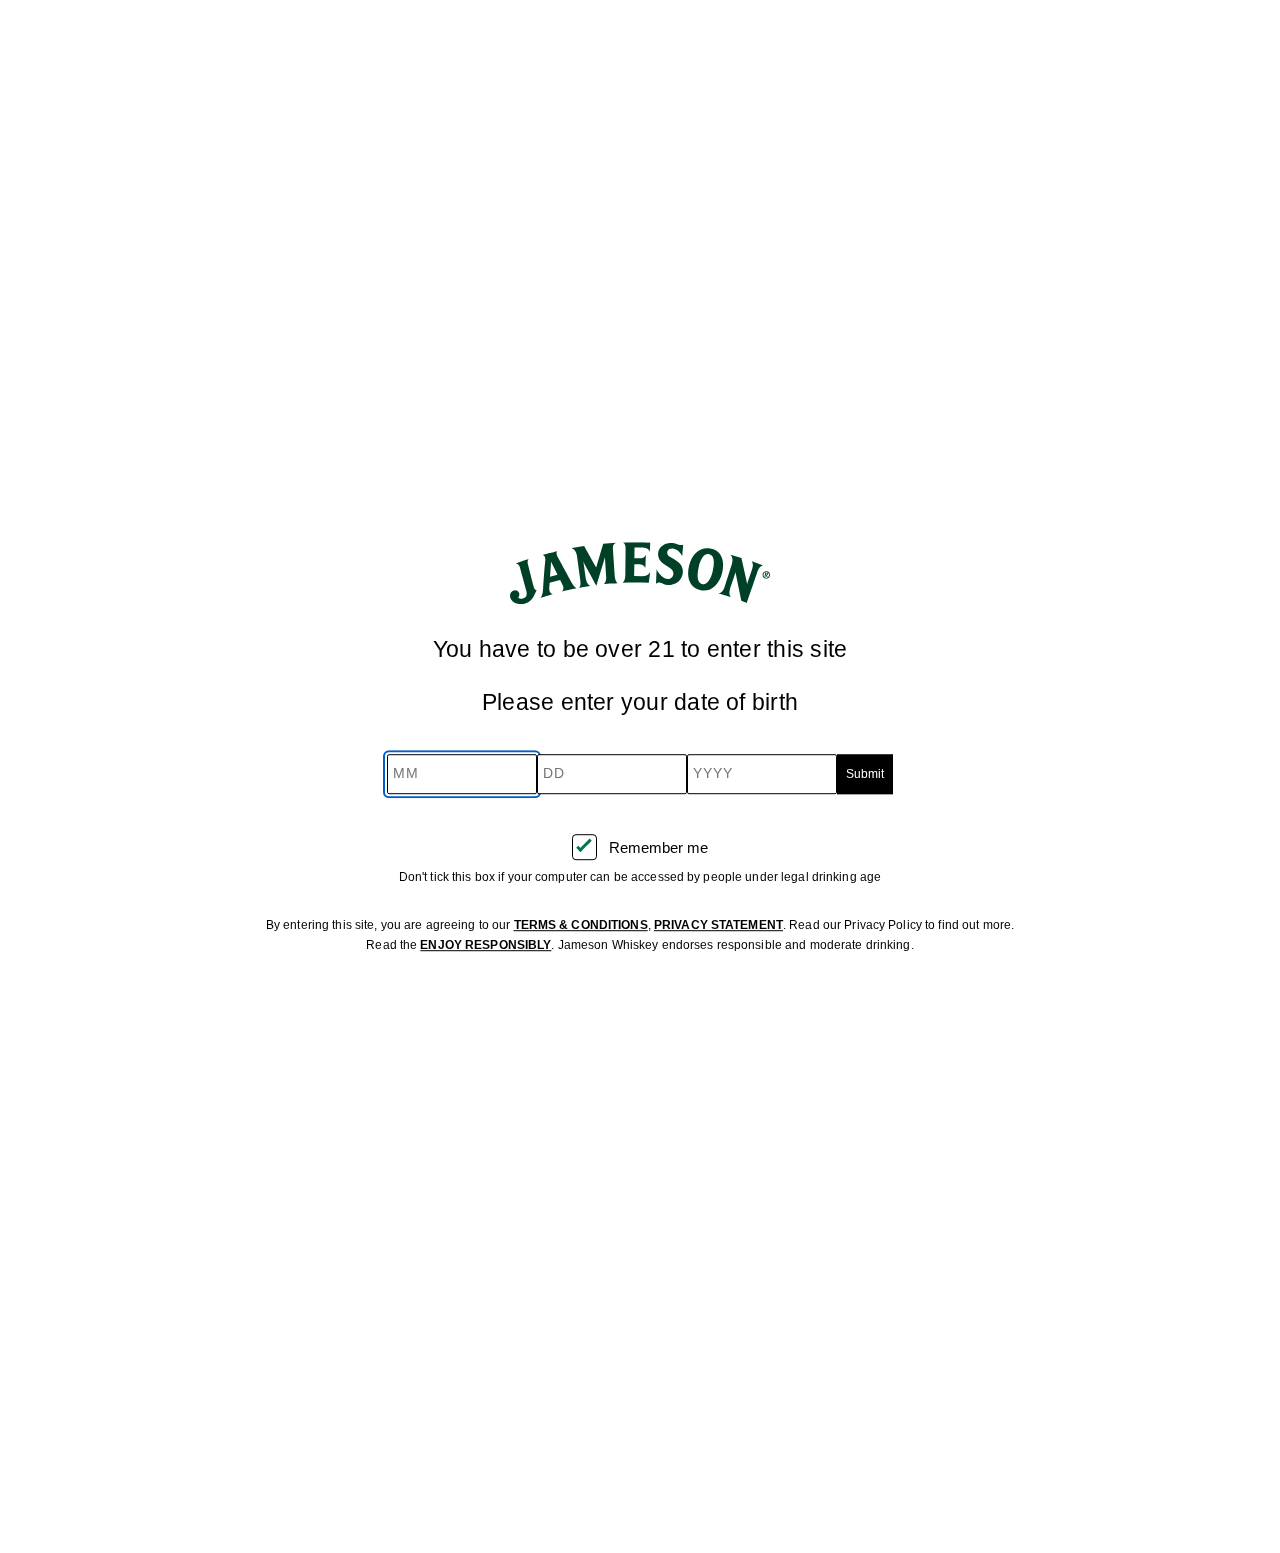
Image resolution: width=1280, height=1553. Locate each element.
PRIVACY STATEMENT (718, 925)
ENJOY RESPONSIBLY (485, 945)
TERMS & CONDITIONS (581, 925)
